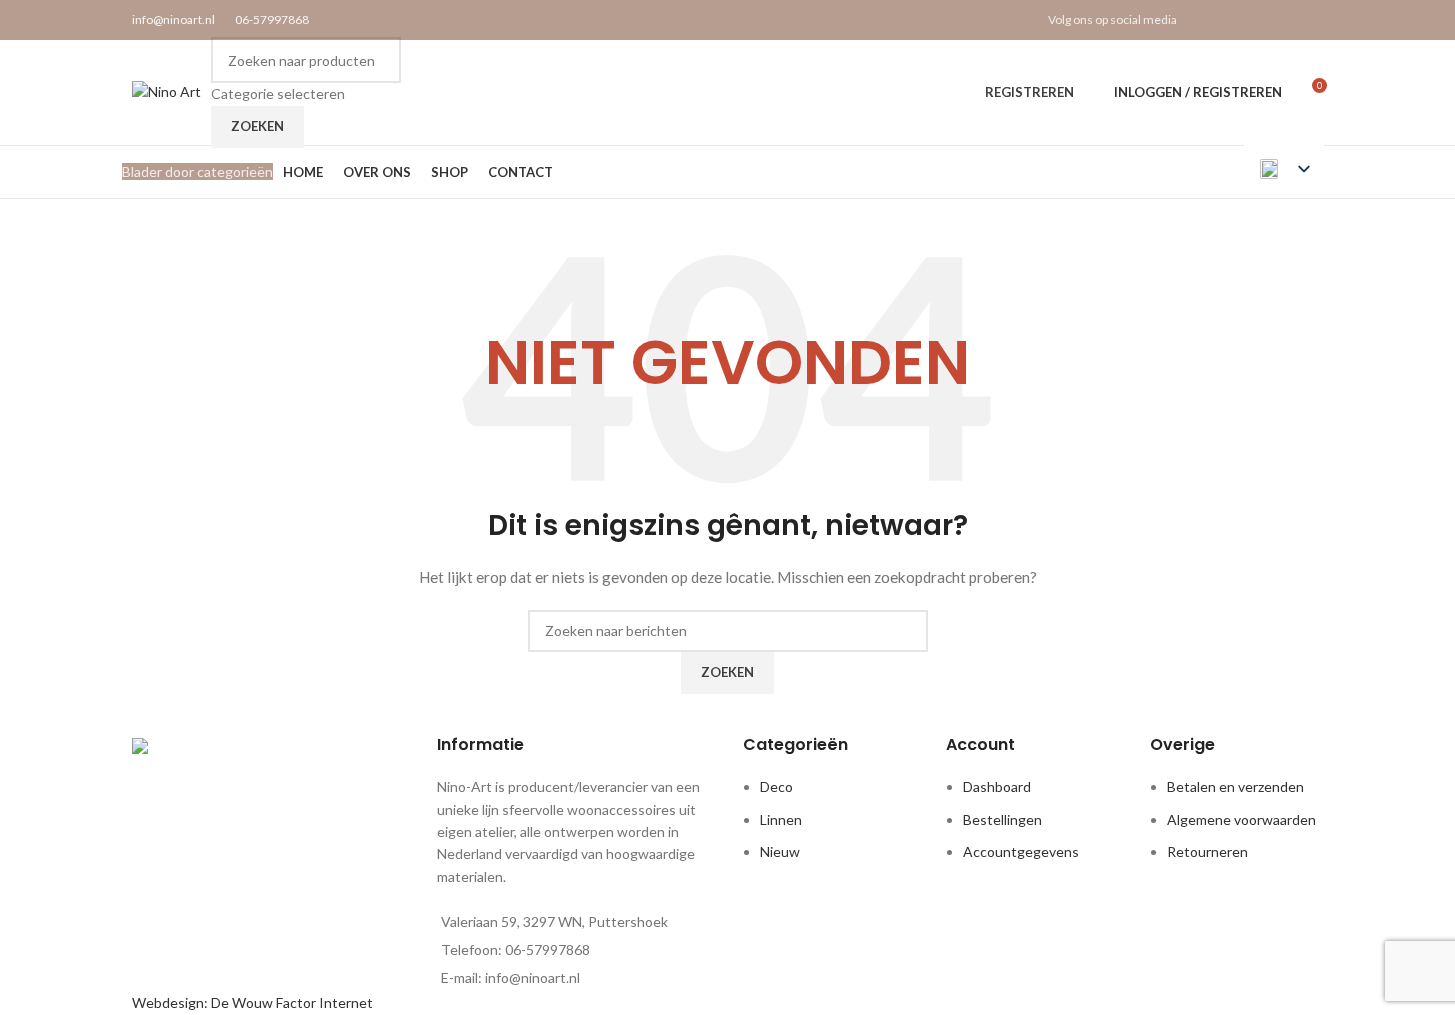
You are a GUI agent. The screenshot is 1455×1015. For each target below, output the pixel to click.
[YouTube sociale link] (1285, 20)
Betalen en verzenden (1235, 786)
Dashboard (997, 786)
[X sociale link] (1234, 20)
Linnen (781, 819)
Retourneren (1207, 851)
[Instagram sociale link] (1260, 20)
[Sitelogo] (166, 90)
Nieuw (780, 851)
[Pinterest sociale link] (1310, 20)
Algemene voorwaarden (1241, 819)
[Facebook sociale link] (1209, 20)
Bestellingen (1002, 819)
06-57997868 (272, 19)
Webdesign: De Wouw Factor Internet (252, 1002)
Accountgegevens (1021, 851)
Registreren (1029, 92)
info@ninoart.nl (173, 19)
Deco (776, 786)
